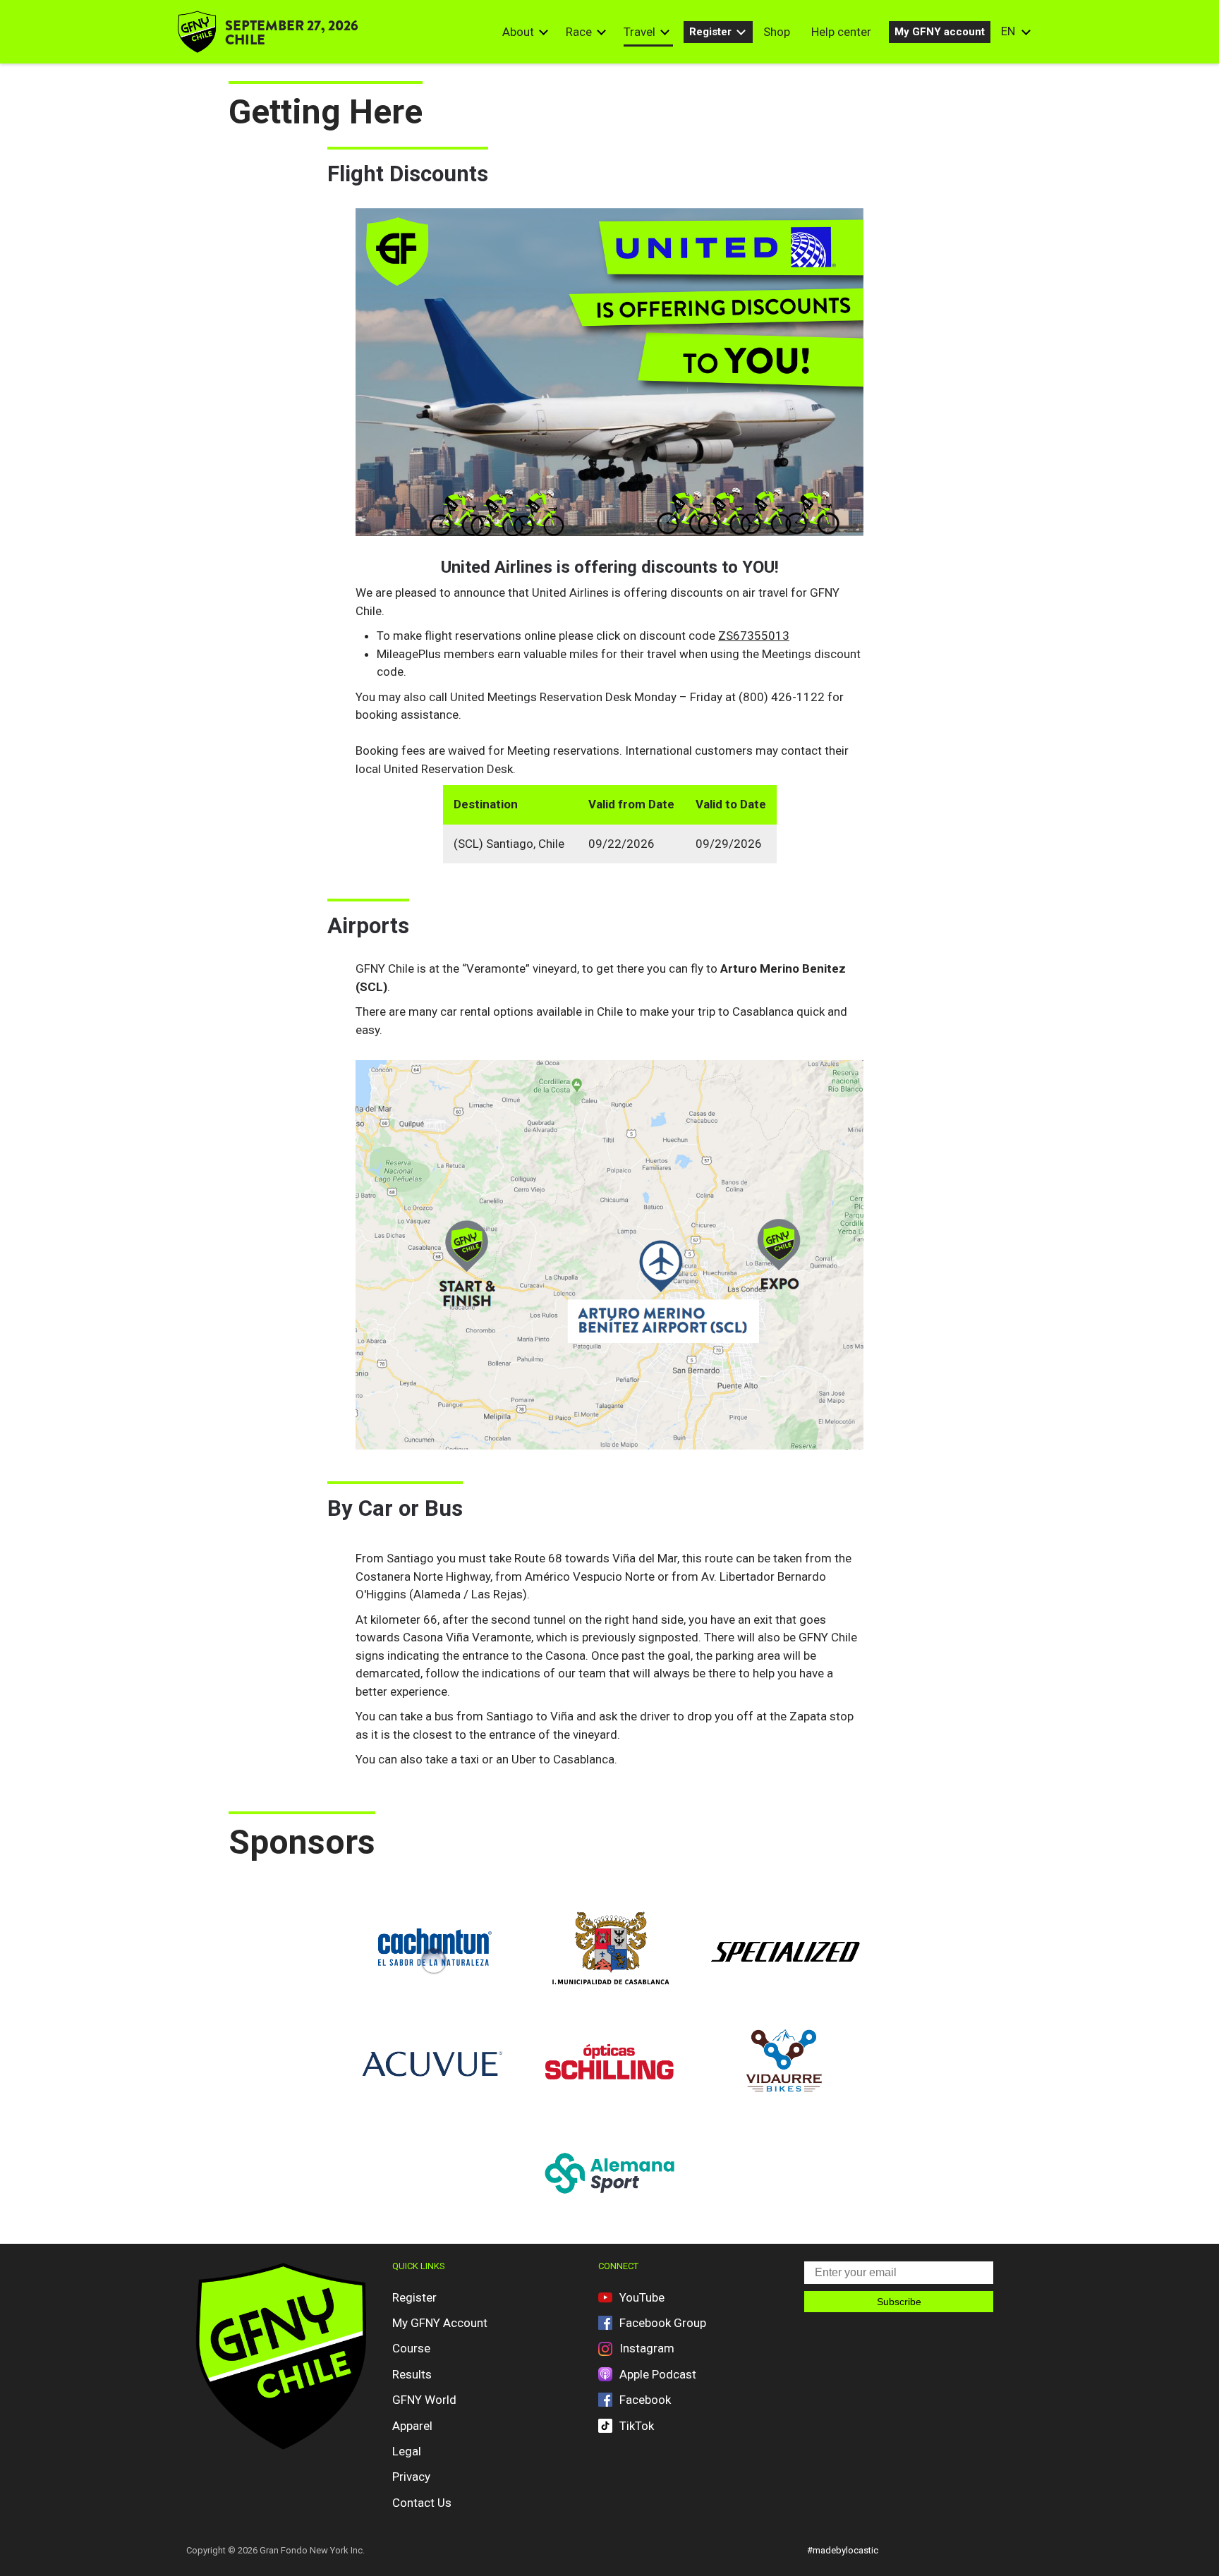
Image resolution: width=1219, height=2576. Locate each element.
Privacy (411, 2477)
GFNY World (424, 2400)
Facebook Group (663, 2323)
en (1008, 31)
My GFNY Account (440, 2323)
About (518, 32)
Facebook (645, 2400)
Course (411, 2348)
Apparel (412, 2426)
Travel (639, 32)
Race (579, 32)
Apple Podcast (658, 2374)
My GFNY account (940, 32)
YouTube (642, 2297)
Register (710, 32)
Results (412, 2374)
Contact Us (422, 2503)
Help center (841, 32)
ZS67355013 (754, 636)
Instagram (647, 2348)
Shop (777, 32)
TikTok (637, 2426)
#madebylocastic (843, 2550)
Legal (407, 2451)
